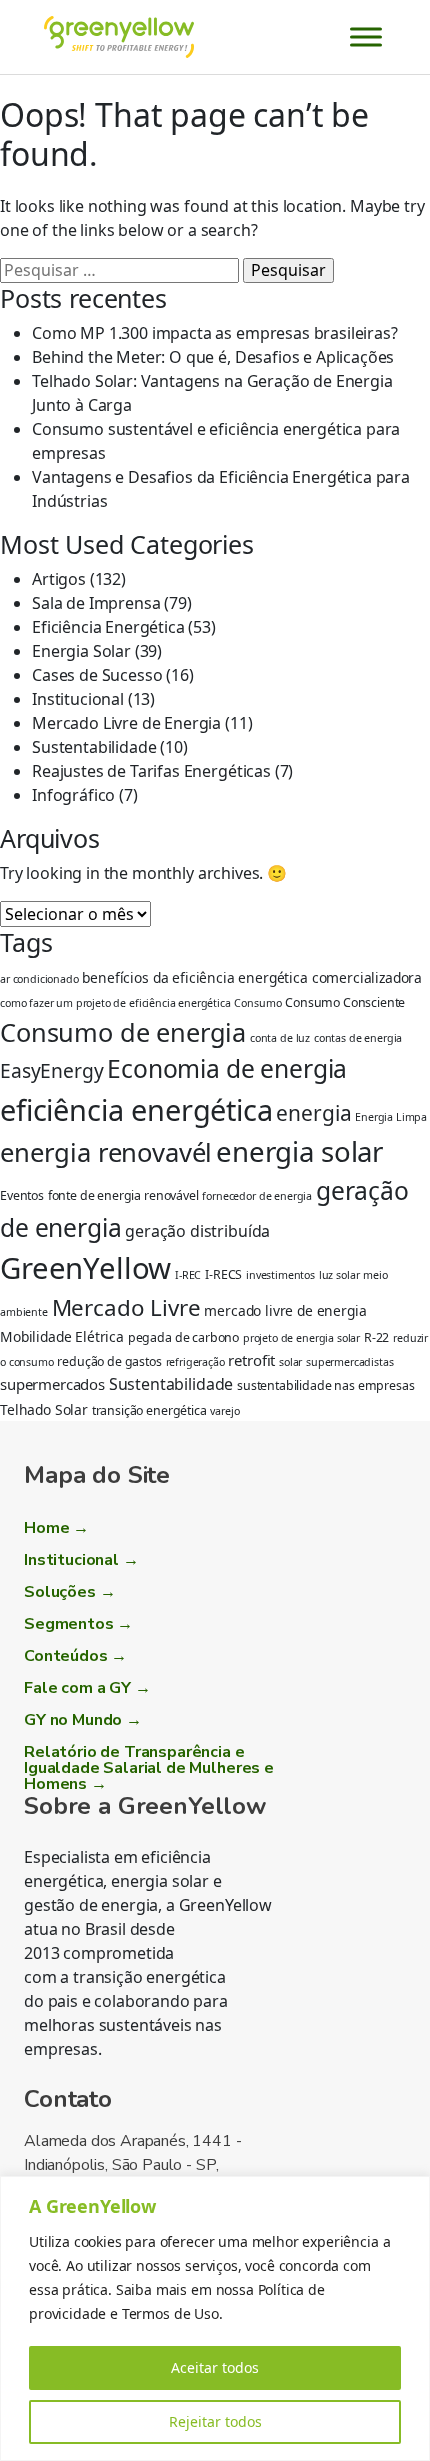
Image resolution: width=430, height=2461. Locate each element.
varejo (224, 1411)
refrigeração (195, 1362)
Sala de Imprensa (96, 603)
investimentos (280, 1275)
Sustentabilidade (94, 747)
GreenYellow (85, 1268)
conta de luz (280, 1038)
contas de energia (358, 1038)
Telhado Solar (44, 1409)
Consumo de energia (123, 1032)
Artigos (59, 579)
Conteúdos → (75, 1656)
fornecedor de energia (257, 1196)
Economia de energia (227, 1068)
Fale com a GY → (87, 1688)
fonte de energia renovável (123, 1195)
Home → (56, 1528)
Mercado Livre (126, 1307)
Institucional (78, 699)
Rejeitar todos (215, 2421)
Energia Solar (81, 651)
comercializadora (367, 977)
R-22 (376, 1337)
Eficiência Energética (108, 627)
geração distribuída (197, 1231)
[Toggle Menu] (366, 36)
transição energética (149, 1410)
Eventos (22, 1195)
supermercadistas (349, 1362)
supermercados (52, 1384)
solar (290, 1362)
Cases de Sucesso (97, 675)
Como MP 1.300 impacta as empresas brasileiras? (215, 333)
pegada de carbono (183, 1337)
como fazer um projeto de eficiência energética (115, 1003)
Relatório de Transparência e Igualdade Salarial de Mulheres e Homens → (149, 1768)
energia (313, 1113)
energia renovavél (106, 1152)
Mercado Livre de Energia (126, 723)
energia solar (299, 1151)
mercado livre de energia (285, 1310)
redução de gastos (109, 1361)
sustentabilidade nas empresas (325, 1385)
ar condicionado (39, 979)
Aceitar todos (215, 2367)
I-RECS (223, 1274)
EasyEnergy (51, 1070)
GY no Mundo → (83, 1720)
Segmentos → (78, 1624)
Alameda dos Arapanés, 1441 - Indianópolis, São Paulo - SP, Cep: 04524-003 (133, 2165)
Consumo (257, 1003)
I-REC (188, 1275)
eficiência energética (136, 1109)
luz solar (339, 1275)
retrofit (251, 1360)
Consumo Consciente (345, 1002)
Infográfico (73, 795)
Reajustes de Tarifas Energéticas (151, 771)
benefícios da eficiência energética (194, 977)
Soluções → (69, 1592)
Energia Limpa (391, 1117)
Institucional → (81, 1560)
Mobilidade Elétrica (62, 1336)
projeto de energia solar (301, 1338)
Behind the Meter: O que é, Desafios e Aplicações (213, 357)
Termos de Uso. (172, 2313)
